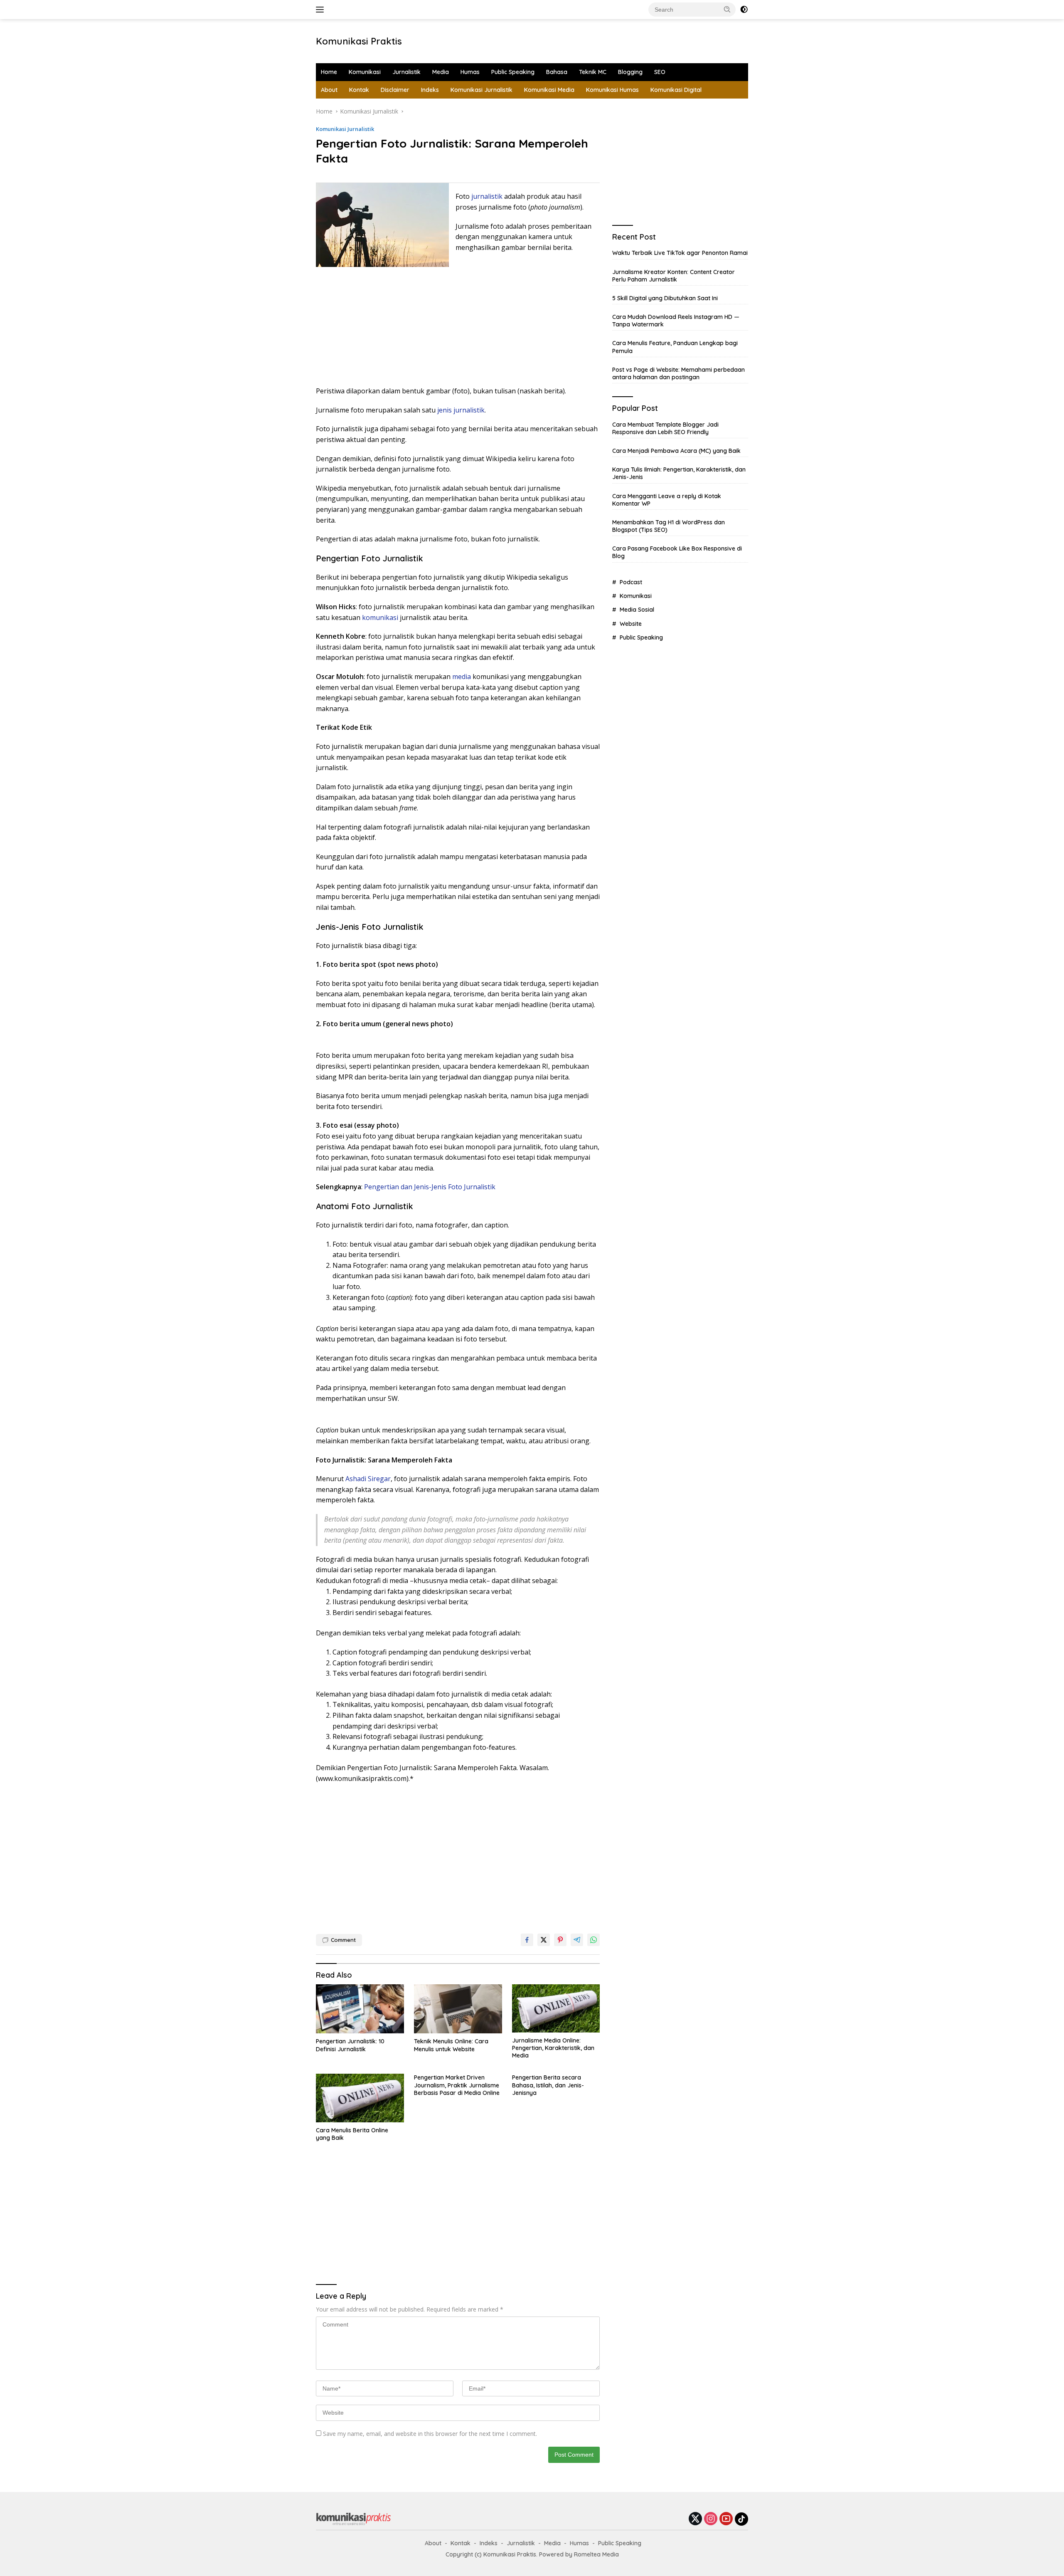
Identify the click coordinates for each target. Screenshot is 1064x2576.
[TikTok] (741, 2519)
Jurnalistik (406, 72)
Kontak (359, 90)
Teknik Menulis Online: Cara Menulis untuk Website (451, 2045)
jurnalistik (487, 196)
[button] (727, 9)
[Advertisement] (543, 40)
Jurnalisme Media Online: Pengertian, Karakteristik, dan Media (553, 2048)
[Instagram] (711, 2519)
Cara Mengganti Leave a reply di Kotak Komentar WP (667, 500)
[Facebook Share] (527, 1940)
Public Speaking (513, 72)
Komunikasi (365, 72)
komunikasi (380, 617)
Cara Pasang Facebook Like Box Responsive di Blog (677, 553)
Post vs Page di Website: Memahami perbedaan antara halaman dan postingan (679, 373)
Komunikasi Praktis (359, 41)
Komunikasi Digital (676, 90)
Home (329, 72)
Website (631, 624)
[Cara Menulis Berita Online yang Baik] (360, 2098)
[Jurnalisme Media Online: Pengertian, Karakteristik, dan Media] (556, 2008)
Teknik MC (593, 72)
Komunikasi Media (549, 90)
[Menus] (321, 10)
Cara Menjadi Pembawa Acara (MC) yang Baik (676, 451)
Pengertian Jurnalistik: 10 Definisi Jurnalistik (350, 2045)
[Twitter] (695, 2519)
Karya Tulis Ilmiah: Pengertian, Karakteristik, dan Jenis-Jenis (679, 473)
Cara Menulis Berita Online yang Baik (352, 2134)
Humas (470, 72)
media (462, 677)
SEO (660, 72)
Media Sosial (637, 610)
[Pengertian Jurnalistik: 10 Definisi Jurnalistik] (360, 2009)
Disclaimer (395, 90)
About (329, 90)
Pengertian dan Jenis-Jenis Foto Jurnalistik (430, 1187)
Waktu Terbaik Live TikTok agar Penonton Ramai (680, 253)
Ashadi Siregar (368, 1479)
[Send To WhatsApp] (594, 1940)
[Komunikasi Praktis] (353, 2518)
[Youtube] (726, 2519)
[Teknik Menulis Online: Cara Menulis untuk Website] (458, 2009)
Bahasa (557, 72)
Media (441, 72)
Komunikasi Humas (612, 90)
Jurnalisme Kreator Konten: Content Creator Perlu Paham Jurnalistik (674, 276)
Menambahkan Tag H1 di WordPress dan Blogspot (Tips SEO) (669, 526)
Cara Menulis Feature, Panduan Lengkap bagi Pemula (675, 347)
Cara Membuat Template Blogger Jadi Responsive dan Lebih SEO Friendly (665, 428)
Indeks (430, 90)
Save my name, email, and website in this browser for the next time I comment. (430, 2434)
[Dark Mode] (744, 10)
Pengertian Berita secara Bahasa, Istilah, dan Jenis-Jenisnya (548, 2085)
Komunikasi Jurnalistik (482, 90)
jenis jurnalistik (461, 410)
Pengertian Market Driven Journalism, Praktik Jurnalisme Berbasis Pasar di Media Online (457, 2085)
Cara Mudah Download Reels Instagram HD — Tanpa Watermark (676, 321)
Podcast (631, 582)
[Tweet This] (544, 1940)
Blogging (630, 72)
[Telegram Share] (577, 1940)
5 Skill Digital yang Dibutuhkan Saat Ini (665, 298)
